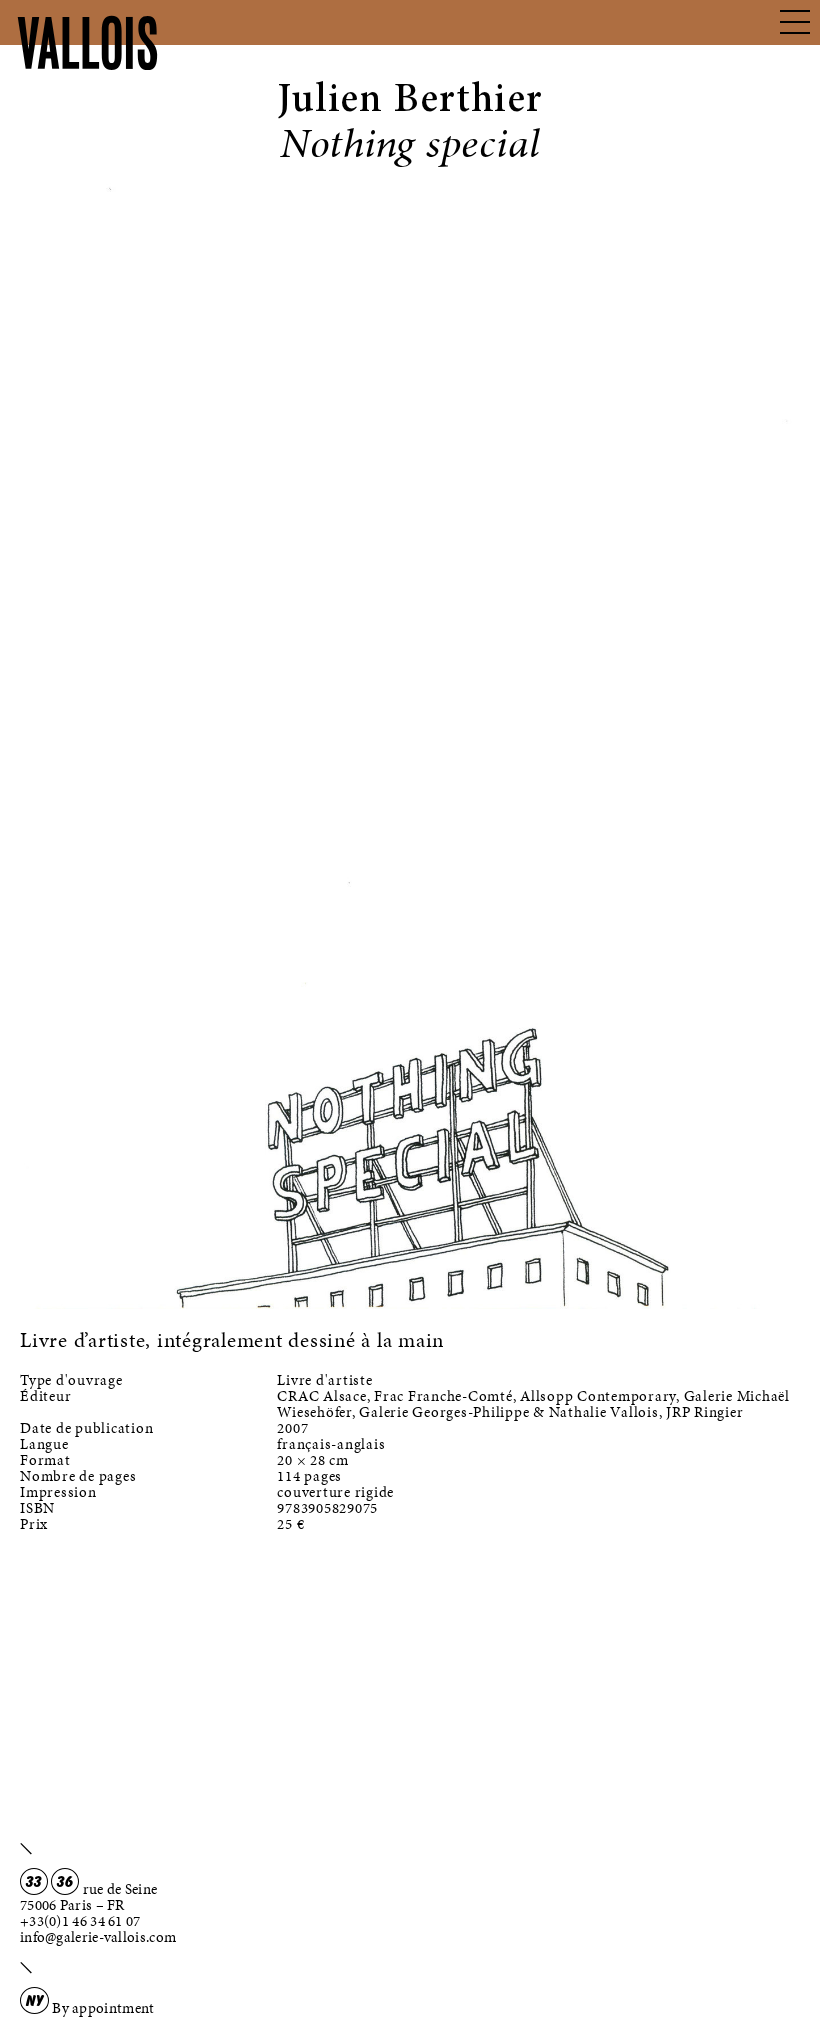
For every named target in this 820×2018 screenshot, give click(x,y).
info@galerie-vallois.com (98, 1937)
